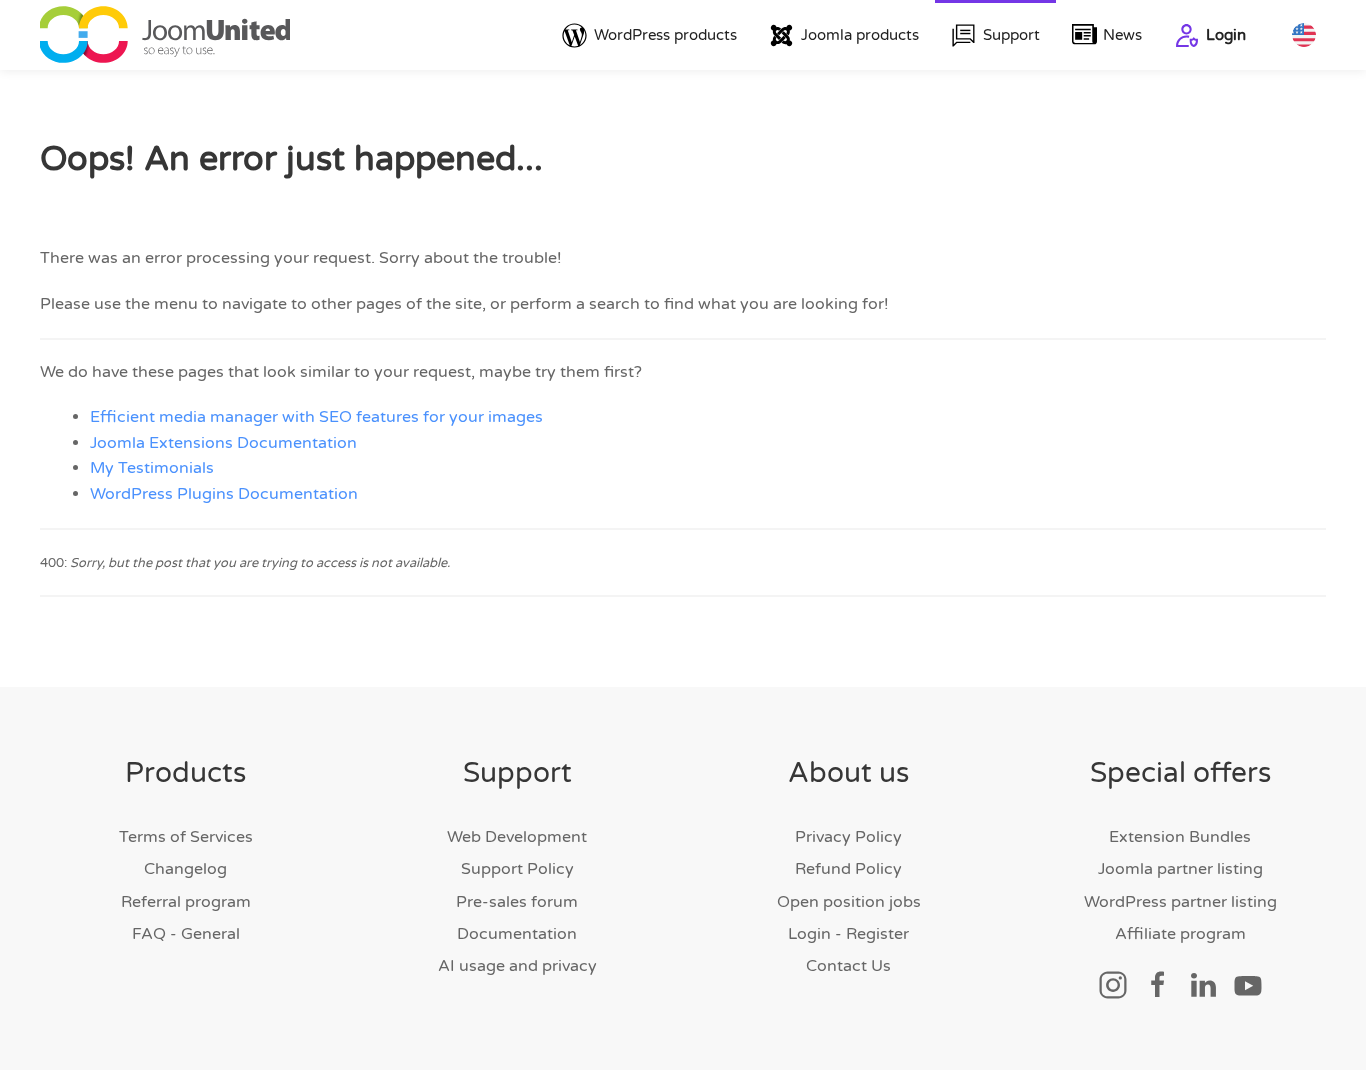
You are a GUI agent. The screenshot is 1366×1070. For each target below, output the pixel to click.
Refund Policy (848, 869)
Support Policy (517, 869)
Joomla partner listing (1180, 869)
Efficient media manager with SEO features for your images (316, 417)
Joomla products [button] (860, 35)
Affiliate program (1180, 934)
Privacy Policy (848, 837)
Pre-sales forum (517, 902)
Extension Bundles (1180, 837)
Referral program (186, 902)
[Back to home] (165, 35)
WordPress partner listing (1180, 902)
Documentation (517, 934)
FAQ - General (186, 934)
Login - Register (848, 934)
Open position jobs (849, 902)
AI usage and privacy (517, 966)
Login (1226, 35)
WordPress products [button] (665, 35)
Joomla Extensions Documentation (223, 443)
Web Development (517, 837)
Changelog (185, 869)
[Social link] (1113, 984)
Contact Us (848, 966)
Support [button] (1011, 35)
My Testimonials (152, 468)
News (1122, 35)
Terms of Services (186, 837)
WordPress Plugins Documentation (224, 494)
